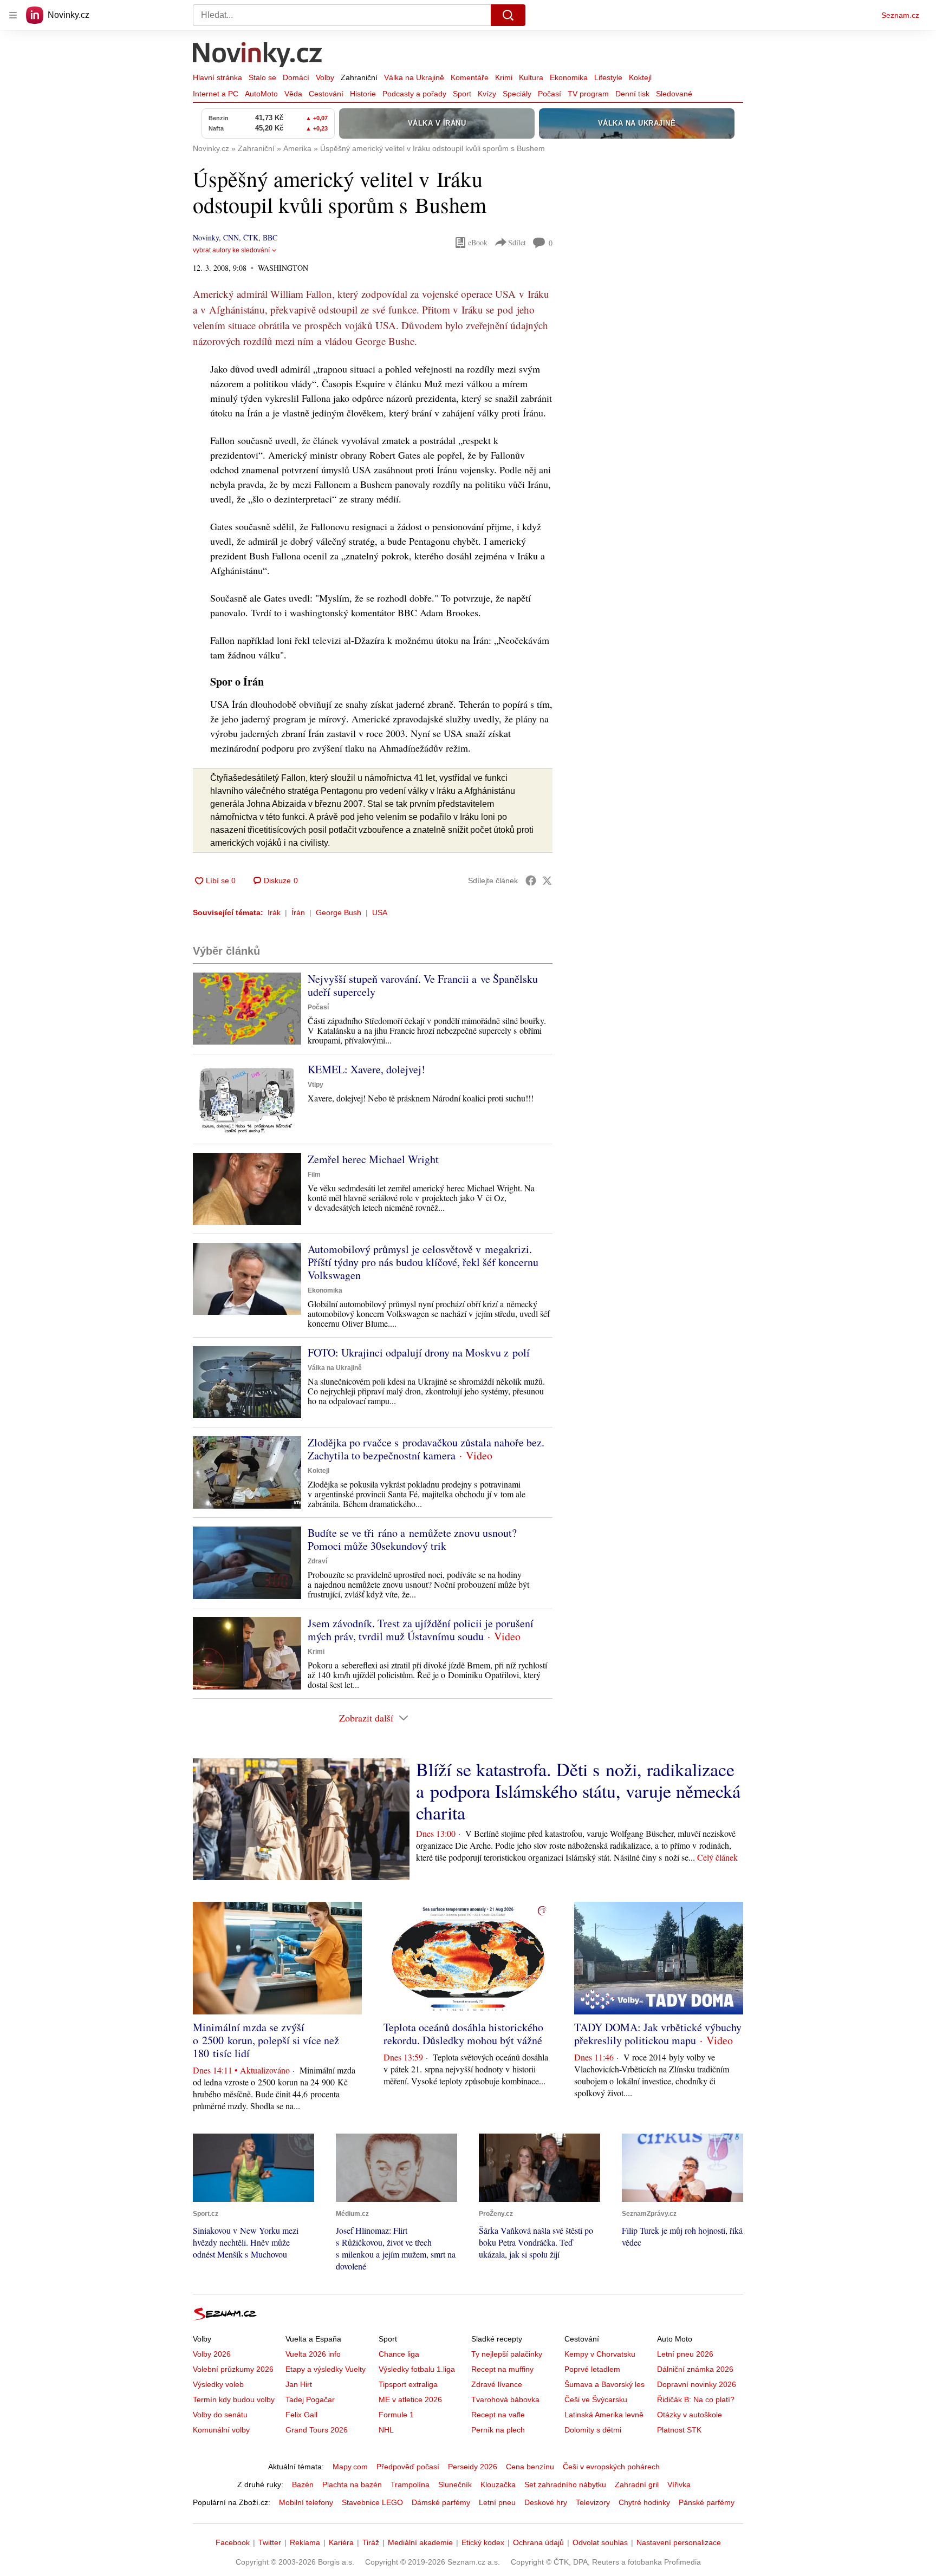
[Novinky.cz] (258, 56)
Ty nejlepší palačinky (507, 2354)
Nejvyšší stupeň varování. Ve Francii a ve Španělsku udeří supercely (423, 985)
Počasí (550, 94)
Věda (293, 94)
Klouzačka (498, 2484)
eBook (478, 242)
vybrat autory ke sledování (231, 250)
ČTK (251, 237)
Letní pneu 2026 (685, 2354)
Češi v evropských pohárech (611, 2467)
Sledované (674, 94)
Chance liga (399, 2354)
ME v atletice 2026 (410, 2399)
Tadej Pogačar (310, 2399)
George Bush (339, 912)
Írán (298, 912)
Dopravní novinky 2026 (697, 2384)
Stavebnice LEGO (372, 2502)
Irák (274, 912)
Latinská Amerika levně (604, 2415)
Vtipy (316, 1085)
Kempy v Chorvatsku (600, 2354)
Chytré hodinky (644, 2502)
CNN (231, 237)
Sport (462, 94)
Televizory (593, 2502)
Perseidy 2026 (473, 2467)
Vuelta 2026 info (313, 2354)
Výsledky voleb (218, 2384)
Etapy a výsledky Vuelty (326, 2369)
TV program (588, 94)
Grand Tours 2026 (317, 2430)
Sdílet (517, 242)
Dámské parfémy (441, 2502)
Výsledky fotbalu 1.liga (417, 2369)
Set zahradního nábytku (565, 2484)
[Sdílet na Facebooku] (531, 881)
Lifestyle (608, 77)
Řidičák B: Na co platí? (696, 2399)
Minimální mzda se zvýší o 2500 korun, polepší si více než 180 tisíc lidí (266, 2040)
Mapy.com (350, 2467)
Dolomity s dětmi (593, 2430)
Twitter (270, 2542)
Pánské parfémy (707, 2502)
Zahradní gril (637, 2484)
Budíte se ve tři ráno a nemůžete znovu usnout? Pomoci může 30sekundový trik (412, 1539)
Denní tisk (632, 94)
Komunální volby (221, 2430)
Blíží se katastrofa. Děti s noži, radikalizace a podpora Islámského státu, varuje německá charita (578, 1791)
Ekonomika (569, 77)
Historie (363, 94)
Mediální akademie (420, 2542)
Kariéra (341, 2542)
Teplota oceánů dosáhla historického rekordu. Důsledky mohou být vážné (463, 2034)
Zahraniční (359, 77)
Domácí (296, 77)
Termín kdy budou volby (234, 2399)
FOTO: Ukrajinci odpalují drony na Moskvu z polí (419, 1352)
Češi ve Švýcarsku (596, 2399)
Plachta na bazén (352, 2484)
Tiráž (371, 2542)
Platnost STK (679, 2430)
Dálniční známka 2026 (695, 2369)
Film (314, 1175)
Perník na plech (498, 2430)
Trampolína (410, 2484)
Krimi (504, 77)
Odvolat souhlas (600, 2542)
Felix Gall (301, 2415)
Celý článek (717, 1857)
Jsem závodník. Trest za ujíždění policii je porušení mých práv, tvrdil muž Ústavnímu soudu (421, 1630)
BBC (270, 237)
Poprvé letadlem (592, 2369)
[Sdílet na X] (547, 881)
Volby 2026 (212, 2354)
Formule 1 (396, 2415)
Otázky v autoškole (690, 2415)
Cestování (326, 94)
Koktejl (640, 77)
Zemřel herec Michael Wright (373, 1159)
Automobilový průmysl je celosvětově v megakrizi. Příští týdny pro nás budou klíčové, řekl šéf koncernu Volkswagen (423, 1262)
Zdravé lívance (497, 2384)
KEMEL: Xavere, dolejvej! (366, 1069)
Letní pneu (497, 2502)
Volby (325, 77)
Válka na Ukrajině (414, 77)
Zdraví (317, 1561)
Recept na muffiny (502, 2369)
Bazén (303, 2484)
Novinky (206, 237)
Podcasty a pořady (414, 94)
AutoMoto (261, 94)
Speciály (517, 94)
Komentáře (470, 77)
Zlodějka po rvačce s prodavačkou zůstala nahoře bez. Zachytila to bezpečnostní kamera (426, 1449)
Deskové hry (546, 2502)
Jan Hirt (299, 2384)
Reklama (305, 2542)
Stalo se (262, 77)
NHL (386, 2430)
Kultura (531, 77)
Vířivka (679, 2484)
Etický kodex (483, 2542)
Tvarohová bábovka (505, 2399)
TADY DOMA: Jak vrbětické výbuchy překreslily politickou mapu (658, 2034)
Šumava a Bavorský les (604, 2384)
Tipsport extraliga (408, 2384)
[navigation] (13, 15)
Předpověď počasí (408, 2467)
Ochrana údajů (538, 2542)
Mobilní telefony (306, 2502)
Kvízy (487, 94)
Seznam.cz (900, 15)
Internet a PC (216, 94)
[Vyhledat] (508, 15)
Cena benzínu (530, 2467)
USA (380, 912)
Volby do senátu (220, 2415)
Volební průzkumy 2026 (233, 2369)
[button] (247, 1009)
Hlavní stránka (217, 77)
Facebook (233, 2542)
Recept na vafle (498, 2415)
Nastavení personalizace (679, 2542)
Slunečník (455, 2484)
